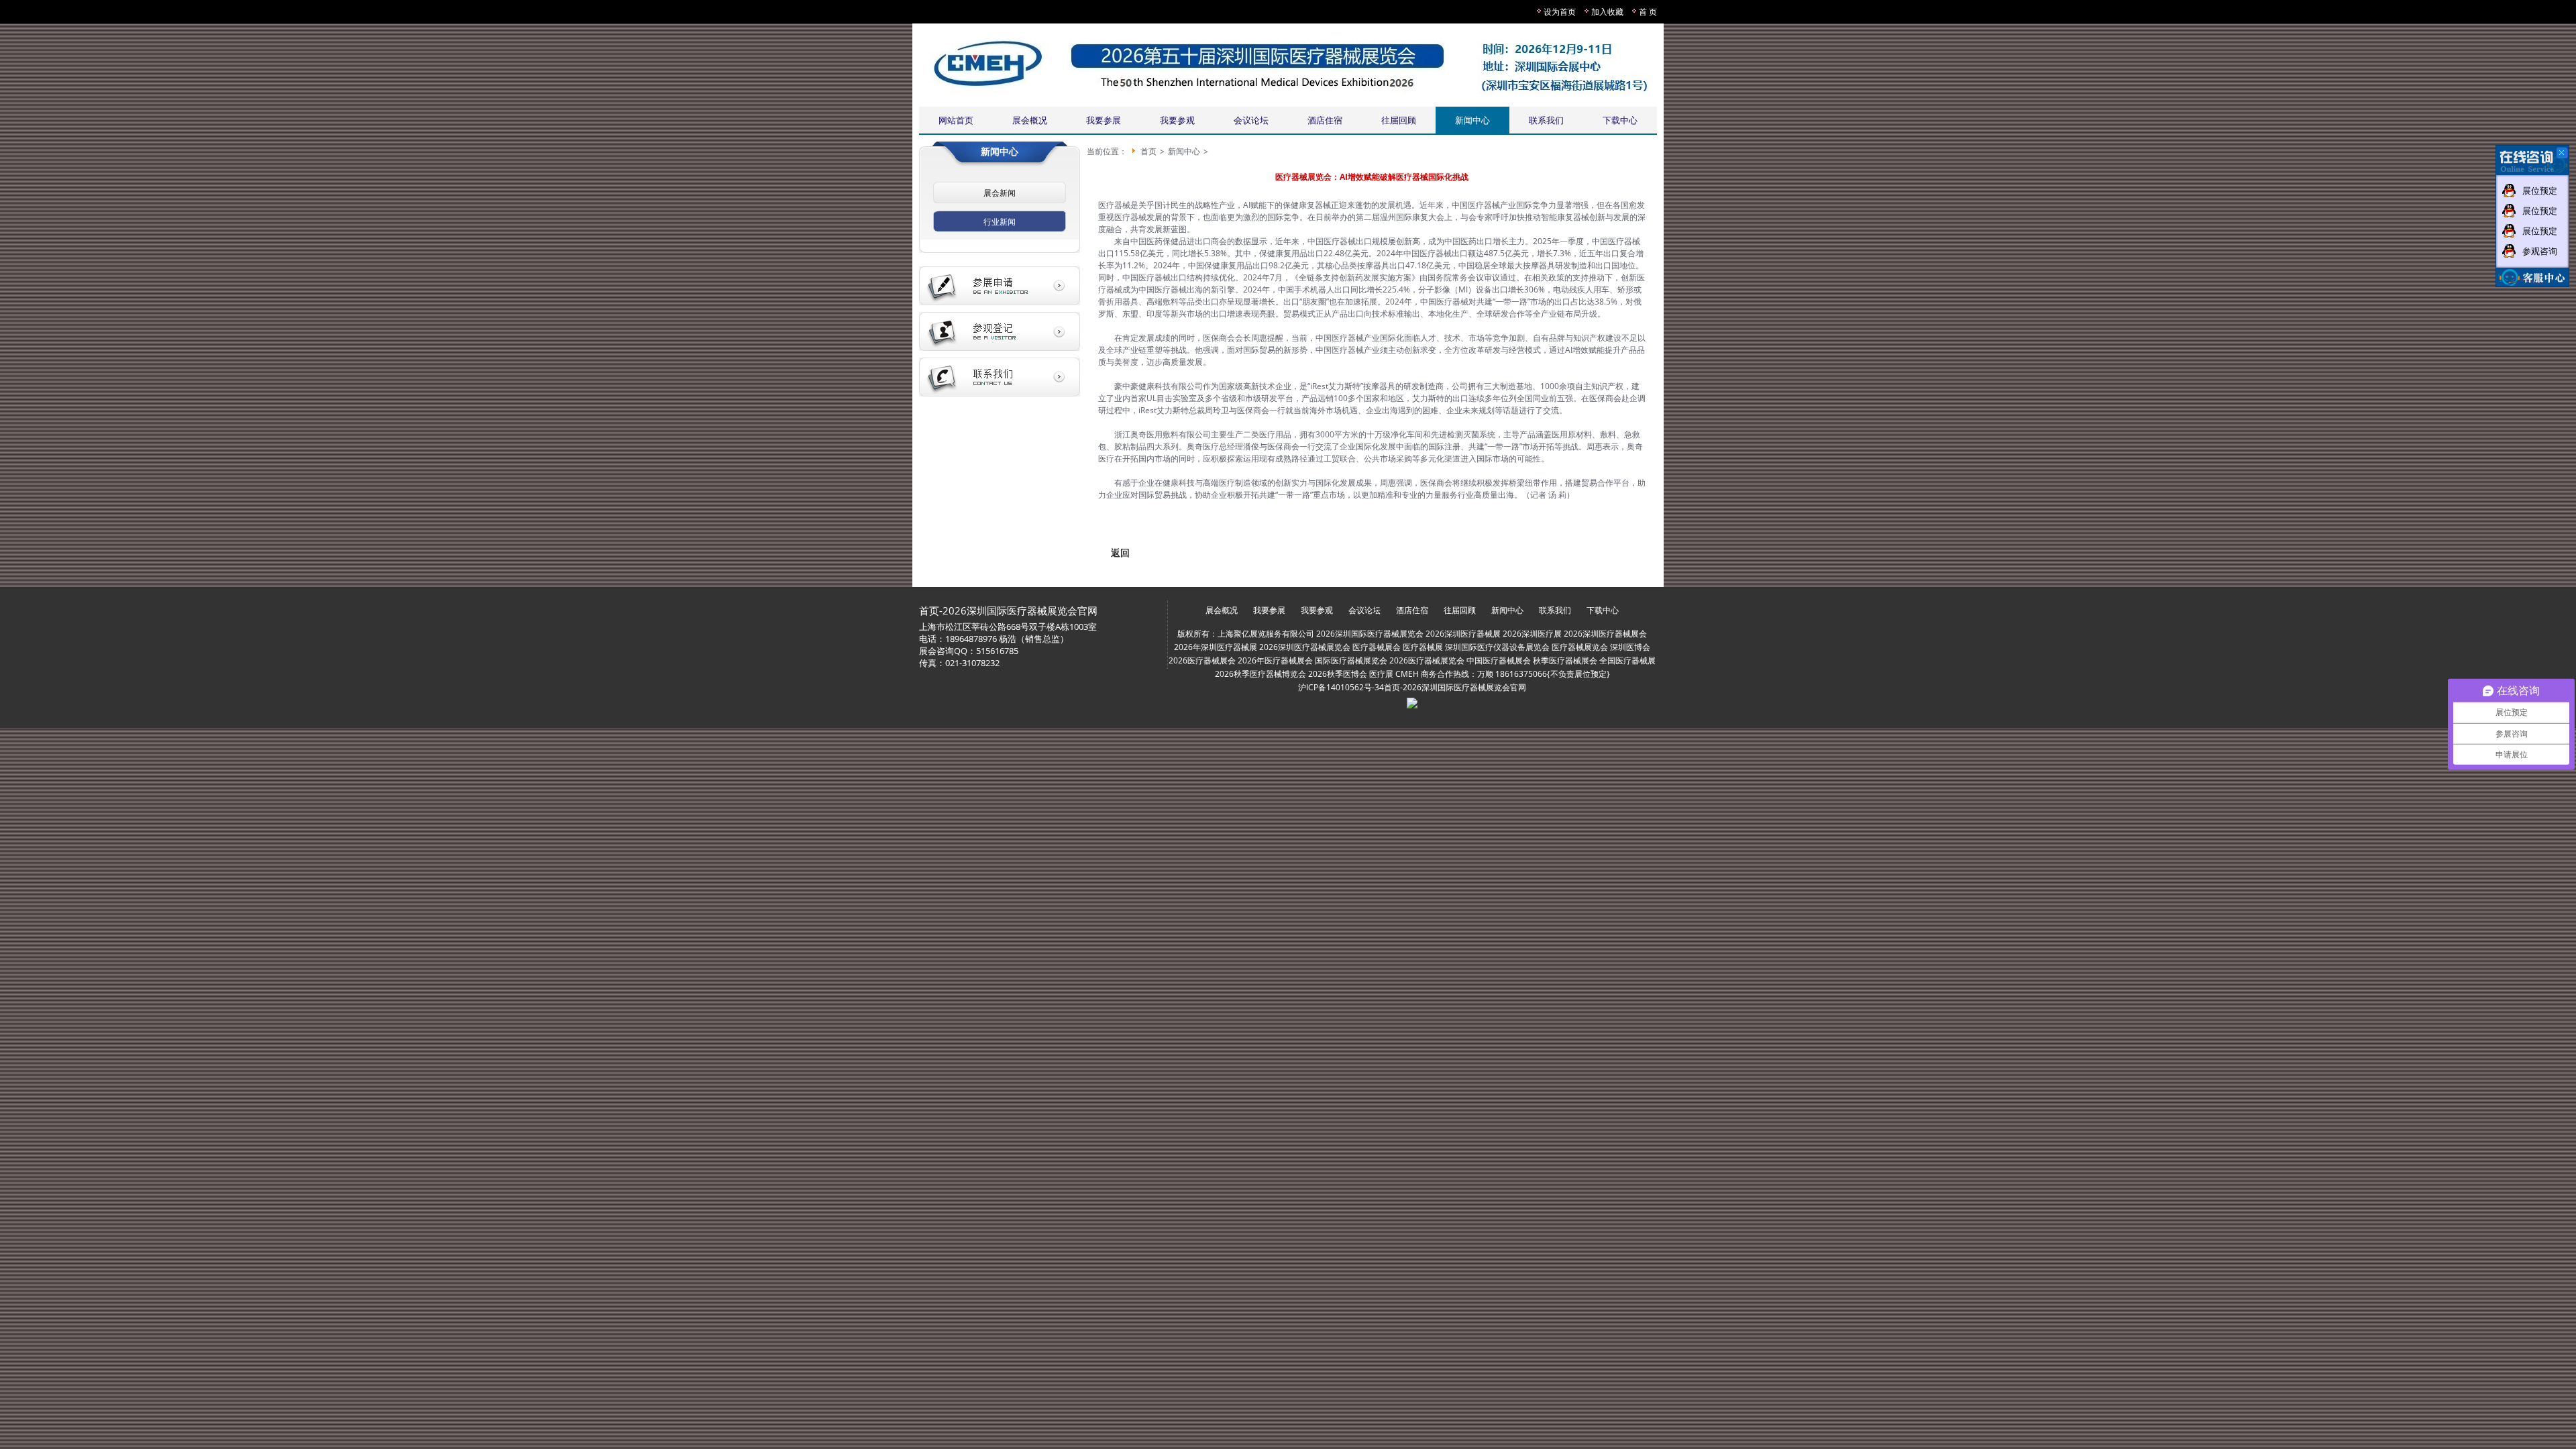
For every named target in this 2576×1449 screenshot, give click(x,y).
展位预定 (2540, 191)
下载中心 (1620, 120)
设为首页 (1560, 12)
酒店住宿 (1325, 120)
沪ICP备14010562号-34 (1341, 687)
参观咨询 (2540, 251)
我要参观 (1177, 120)
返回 (1120, 552)
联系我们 (1546, 120)
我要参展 (1104, 120)
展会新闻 (1000, 193)
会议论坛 (1251, 120)
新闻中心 (1472, 120)
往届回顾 (1399, 120)
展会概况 (1030, 120)
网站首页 (956, 120)
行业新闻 (1000, 222)
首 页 (1648, 12)
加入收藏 (1607, 12)
